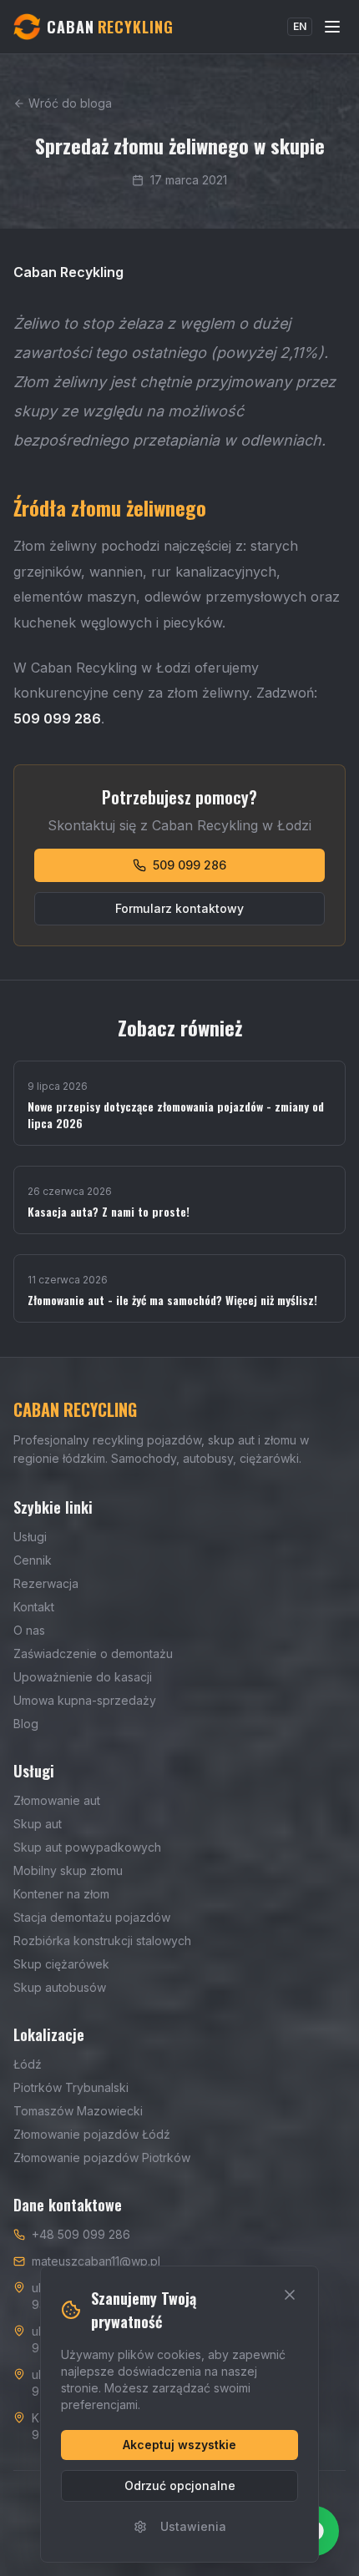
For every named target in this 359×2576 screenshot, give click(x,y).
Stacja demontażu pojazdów (92, 1917)
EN (300, 26)
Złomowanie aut (57, 1800)
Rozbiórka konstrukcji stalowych (102, 1941)
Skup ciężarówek (61, 1964)
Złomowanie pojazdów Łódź (92, 2134)
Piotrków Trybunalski (71, 2087)
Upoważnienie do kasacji (83, 1677)
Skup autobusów (60, 1987)
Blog (26, 1724)
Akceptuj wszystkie (179, 2445)
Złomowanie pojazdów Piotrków (102, 2158)
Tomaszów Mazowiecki (78, 2111)
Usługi (30, 1537)
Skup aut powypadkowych (87, 1847)
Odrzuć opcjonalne (180, 2485)
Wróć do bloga (70, 103)
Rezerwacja (46, 1583)
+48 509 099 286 (81, 2234)
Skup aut (38, 1824)
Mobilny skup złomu (68, 1870)
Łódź (28, 2064)
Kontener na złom (61, 1894)
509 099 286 (190, 865)
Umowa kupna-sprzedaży (85, 1700)
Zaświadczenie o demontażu (93, 1653)
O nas (29, 1630)
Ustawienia (193, 2526)
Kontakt (34, 1607)
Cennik (33, 1560)
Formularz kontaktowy (179, 908)
